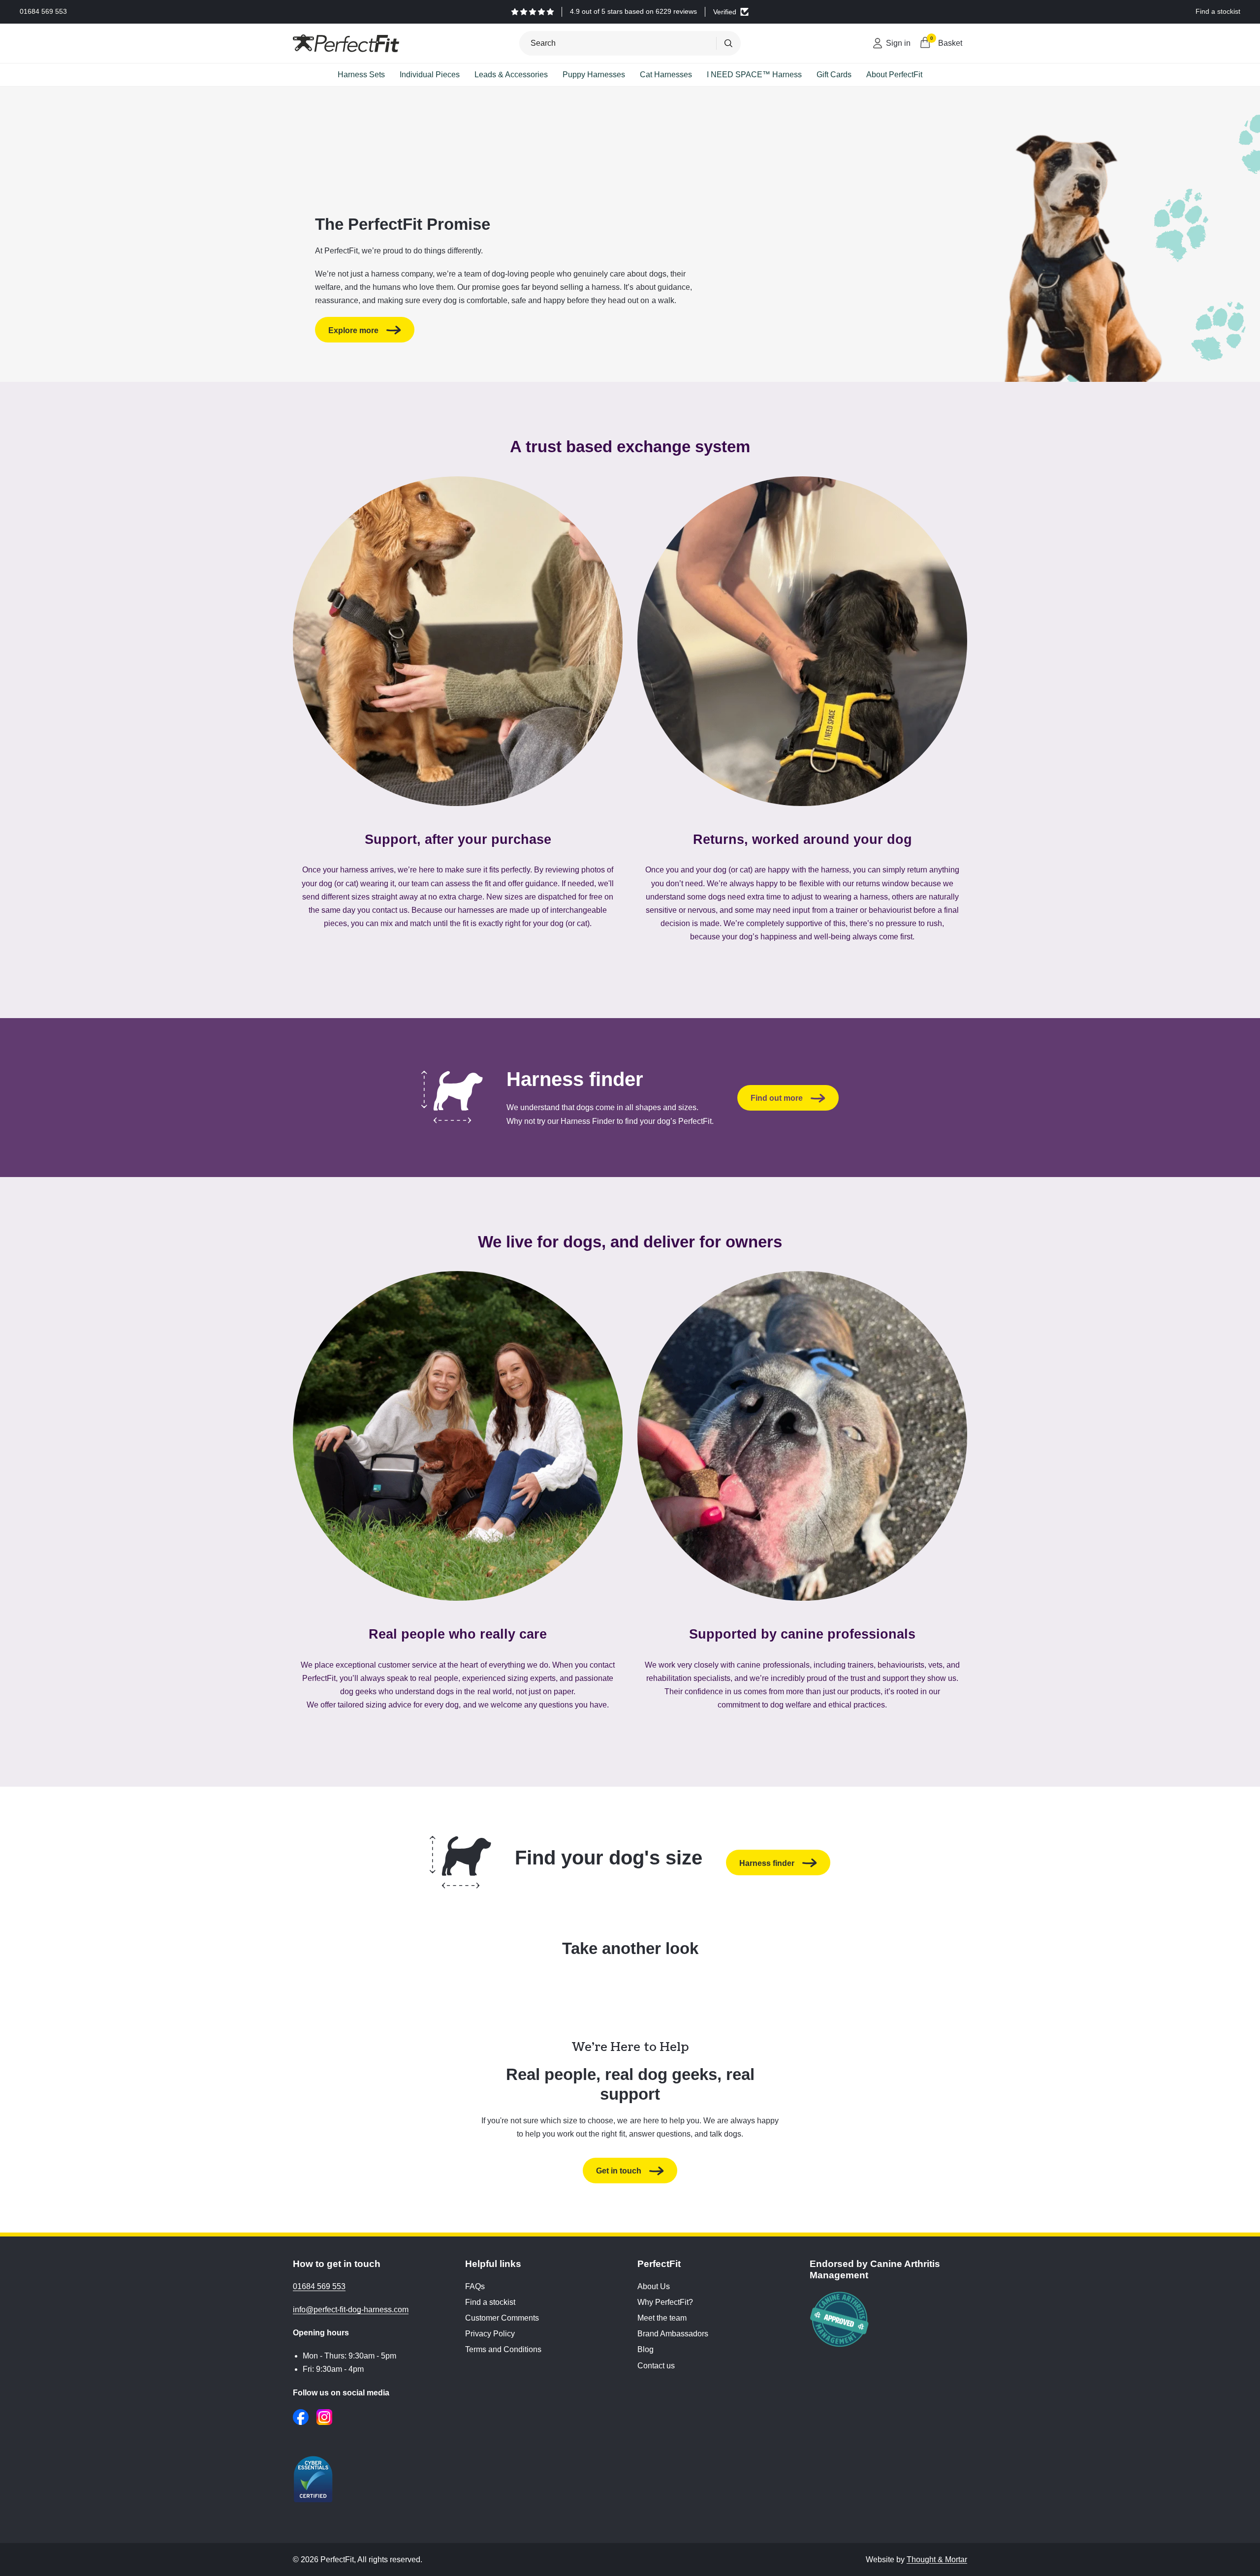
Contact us (656, 2366)
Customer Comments (502, 2318)
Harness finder (767, 1863)
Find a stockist (490, 2302)
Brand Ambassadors (673, 2334)
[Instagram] (324, 2417)
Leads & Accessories (511, 75)
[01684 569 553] (43, 12)
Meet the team (662, 2318)
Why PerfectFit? (665, 2302)
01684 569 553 (319, 2286)
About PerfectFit (894, 75)
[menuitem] (361, 75)
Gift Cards (834, 75)
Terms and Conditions (503, 2349)
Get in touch (619, 2171)
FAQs (475, 2286)
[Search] (728, 43)
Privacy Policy (490, 2334)
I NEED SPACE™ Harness (754, 75)
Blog (646, 2349)
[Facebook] (301, 2417)
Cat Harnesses (666, 75)
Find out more (777, 1098)
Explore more (353, 330)
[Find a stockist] (1218, 12)
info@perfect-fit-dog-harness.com (351, 2310)
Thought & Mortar (937, 2560)
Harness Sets (361, 75)
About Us (654, 2286)
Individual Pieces (430, 75)
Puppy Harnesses (594, 75)
